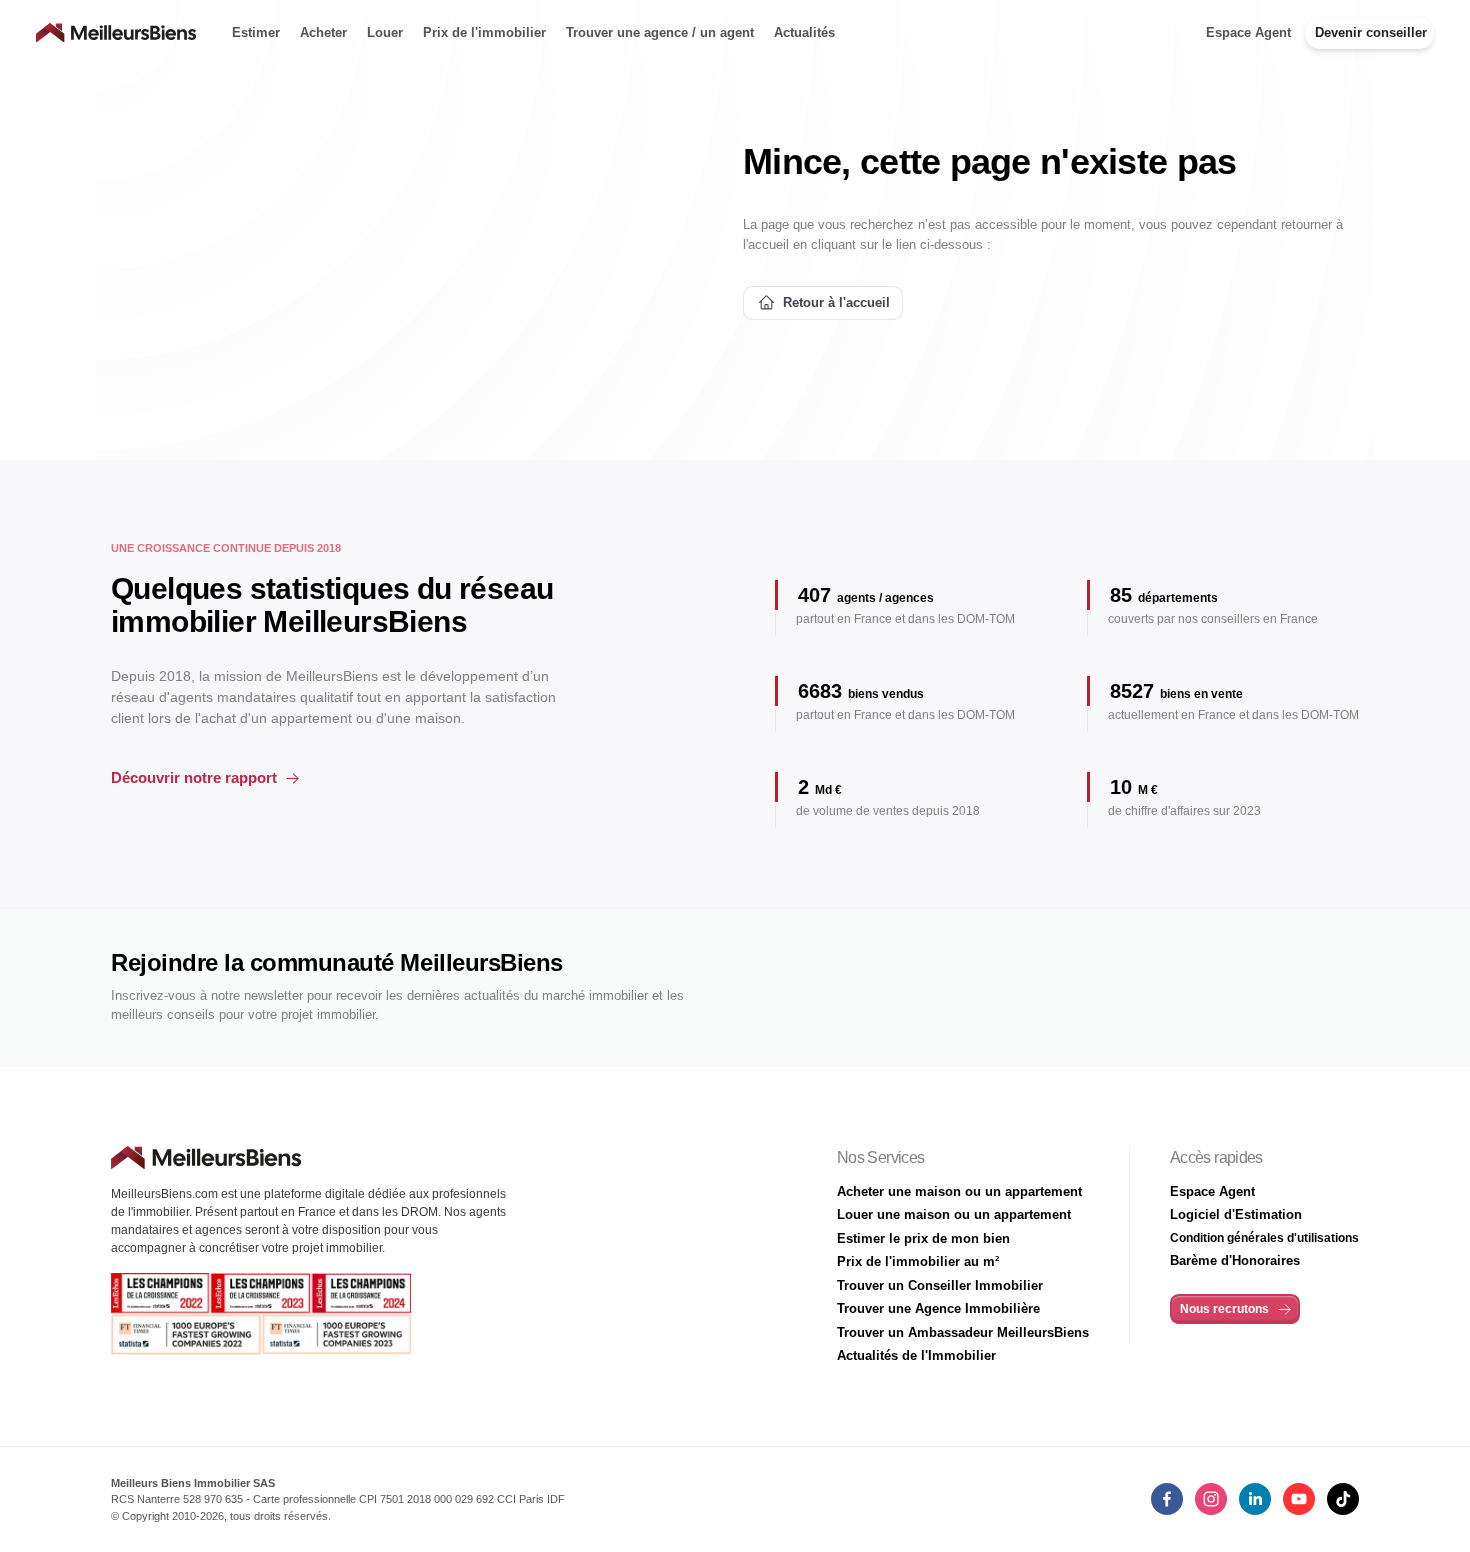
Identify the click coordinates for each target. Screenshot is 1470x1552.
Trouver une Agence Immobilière (938, 1308)
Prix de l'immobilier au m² (918, 1261)
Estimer (256, 32)
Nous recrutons (1224, 1309)
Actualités (804, 32)
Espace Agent (1248, 32)
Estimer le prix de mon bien (923, 1238)
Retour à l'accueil (836, 302)
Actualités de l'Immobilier (916, 1355)
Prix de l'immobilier (484, 32)
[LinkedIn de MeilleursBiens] (1167, 1499)
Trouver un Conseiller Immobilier (940, 1285)
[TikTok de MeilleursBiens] (1343, 1499)
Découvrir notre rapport (194, 777)
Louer (385, 32)
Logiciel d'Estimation (1236, 1214)
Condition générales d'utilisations (1264, 1238)
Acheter (323, 32)
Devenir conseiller (1371, 32)
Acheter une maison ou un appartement (959, 1191)
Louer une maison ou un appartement (954, 1214)
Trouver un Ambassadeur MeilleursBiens (963, 1332)
